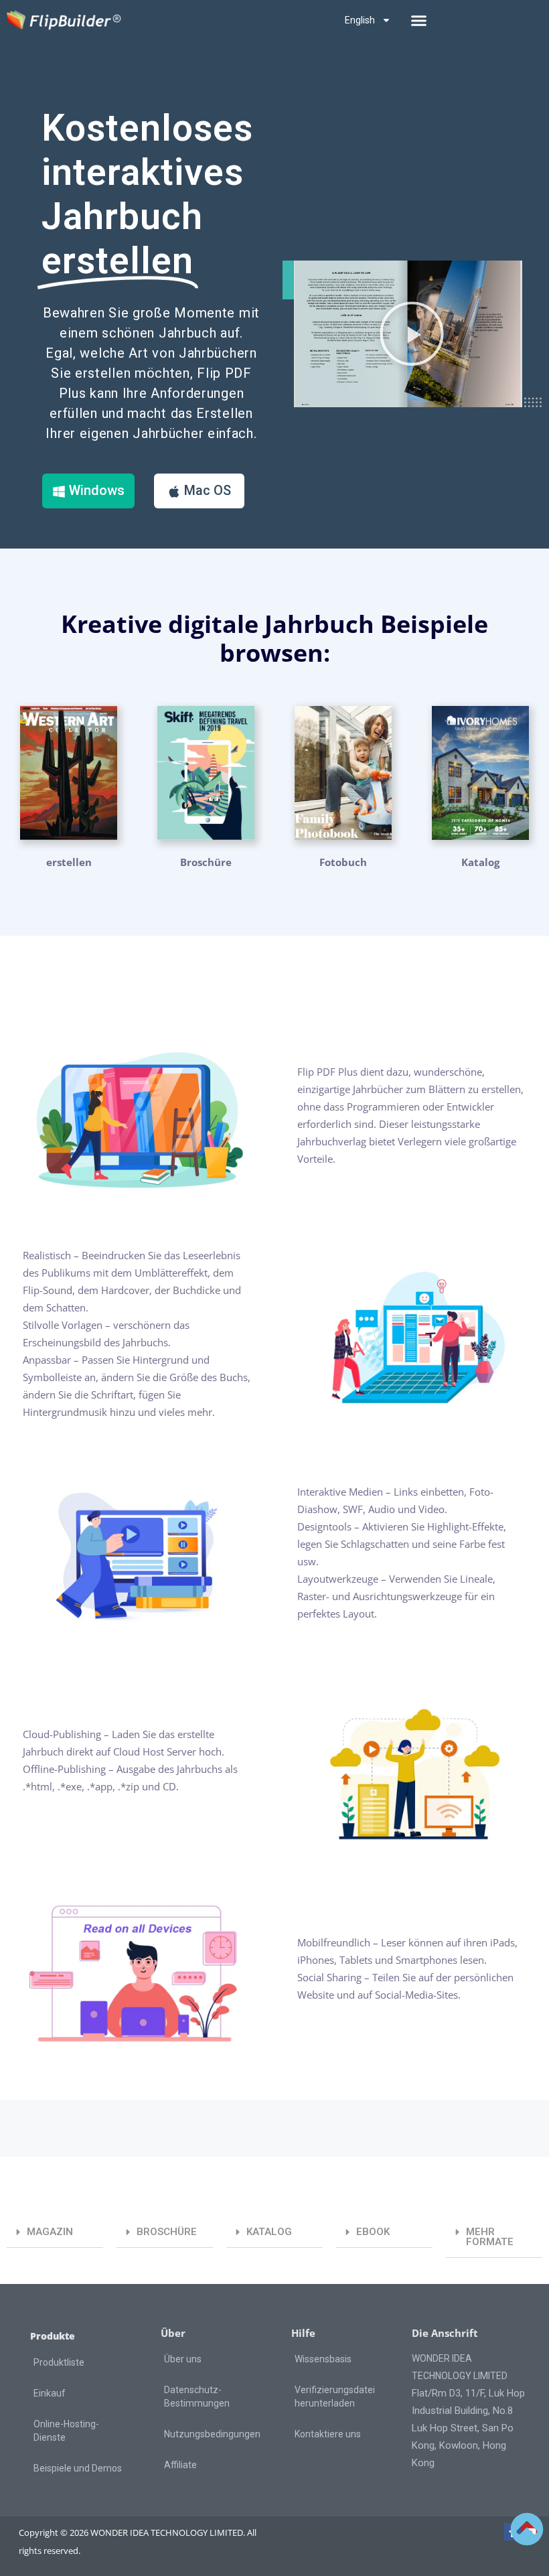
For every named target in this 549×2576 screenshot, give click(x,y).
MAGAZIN (50, 2232)
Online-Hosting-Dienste (66, 2431)
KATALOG (269, 2232)
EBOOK (373, 2232)
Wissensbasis (323, 2359)
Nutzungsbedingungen (212, 2434)
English (360, 20)
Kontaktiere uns (328, 2434)
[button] (419, 20)
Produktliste (59, 2362)
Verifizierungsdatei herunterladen (335, 2396)
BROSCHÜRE (167, 2232)
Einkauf (50, 2393)
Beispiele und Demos (78, 2468)
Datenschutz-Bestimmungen (197, 2396)
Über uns (183, 2359)
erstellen (69, 862)
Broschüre (206, 862)
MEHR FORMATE (490, 2237)
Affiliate (180, 2465)
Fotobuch (343, 862)
